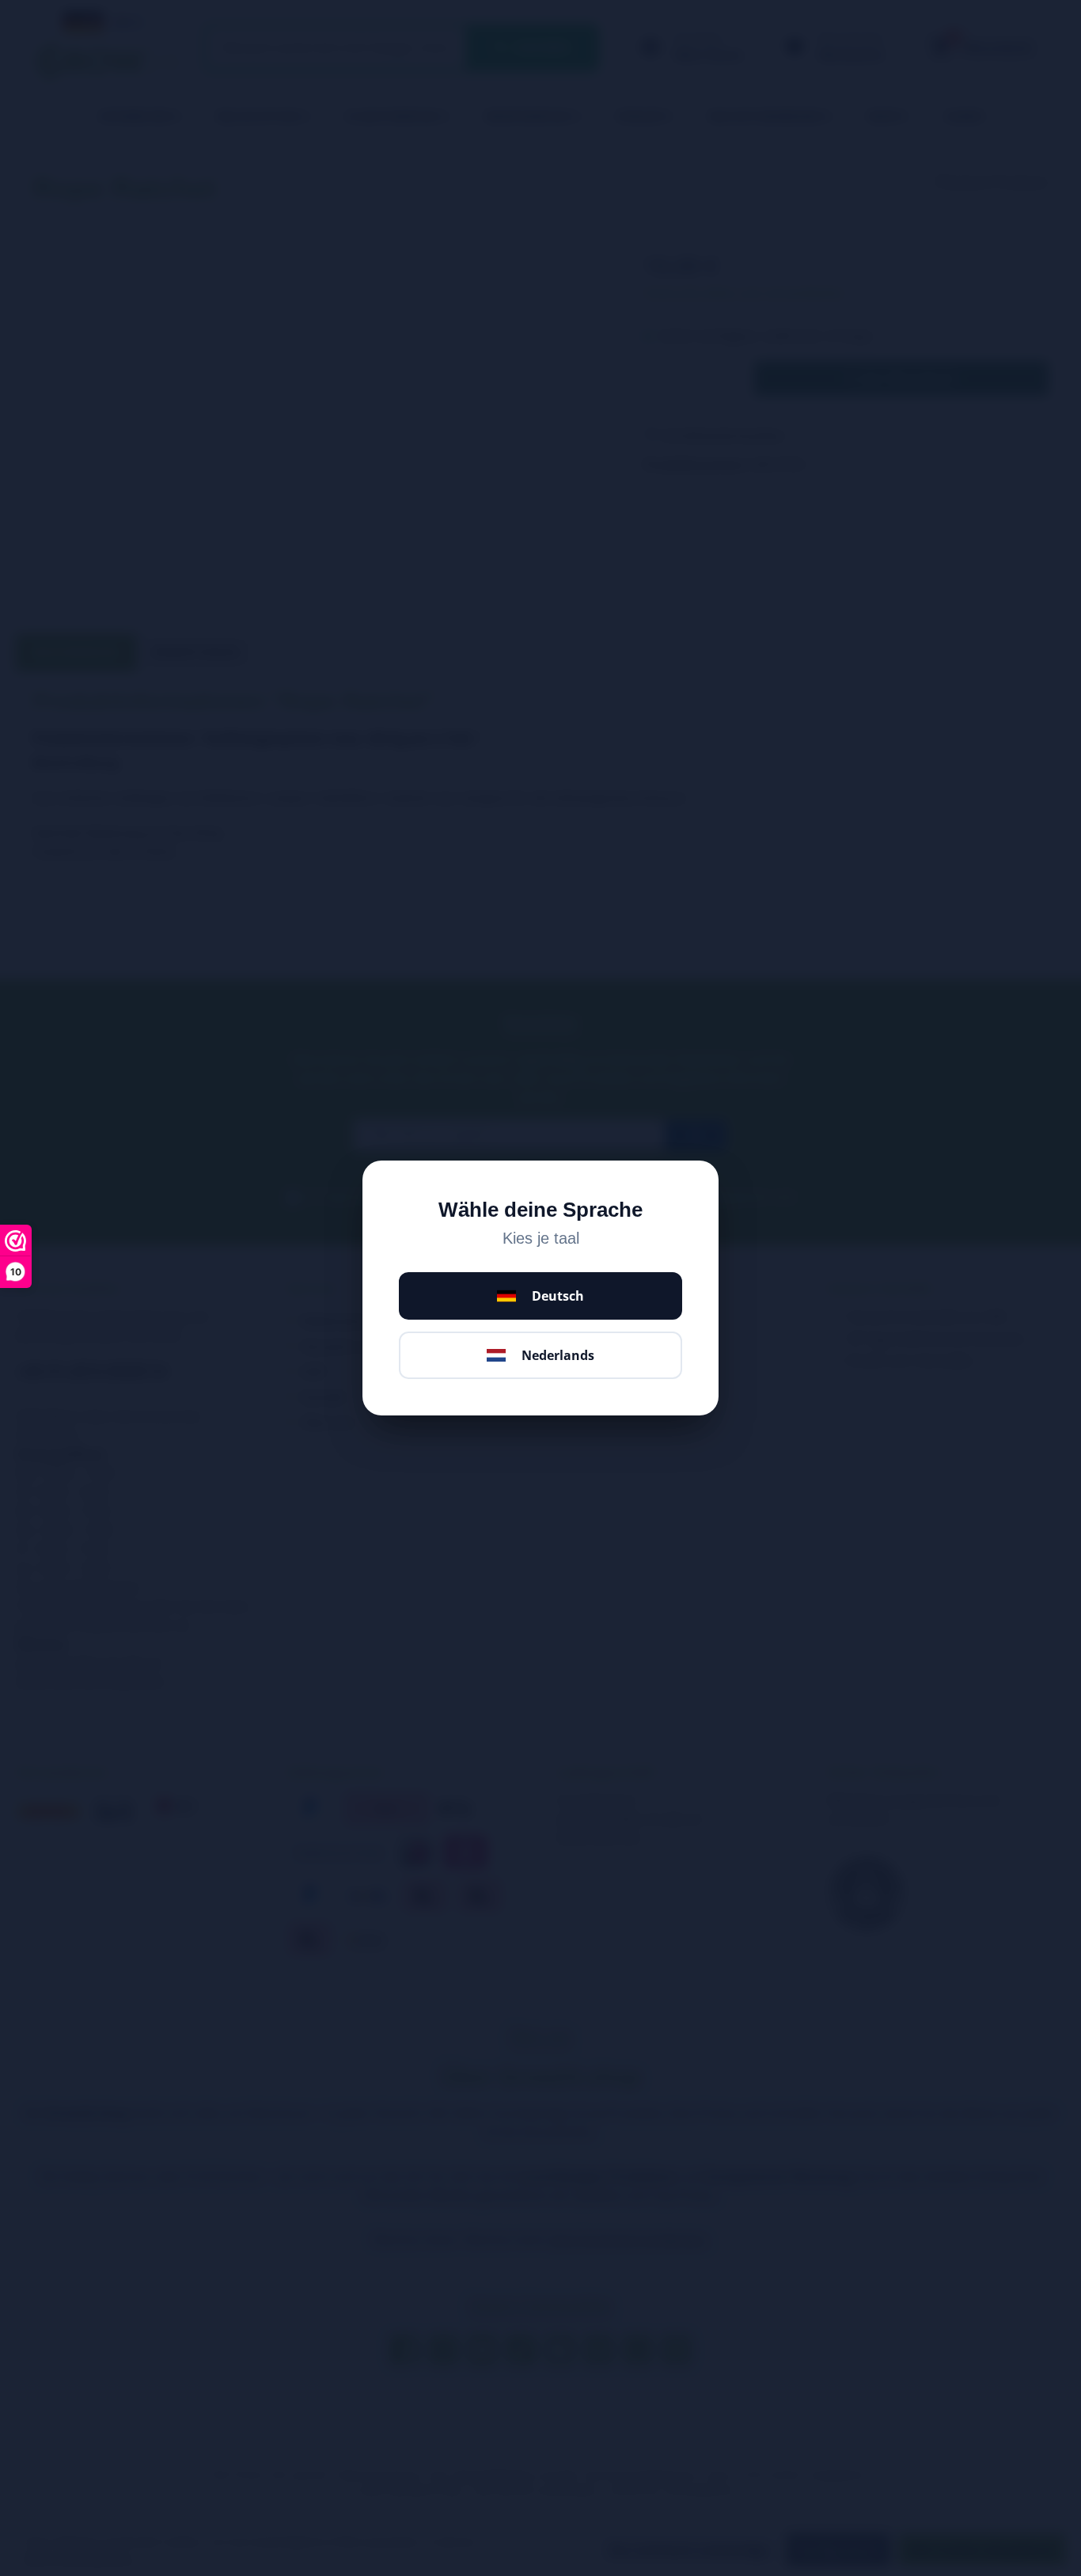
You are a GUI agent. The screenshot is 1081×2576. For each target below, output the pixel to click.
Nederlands (558, 1355)
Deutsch (558, 1296)
